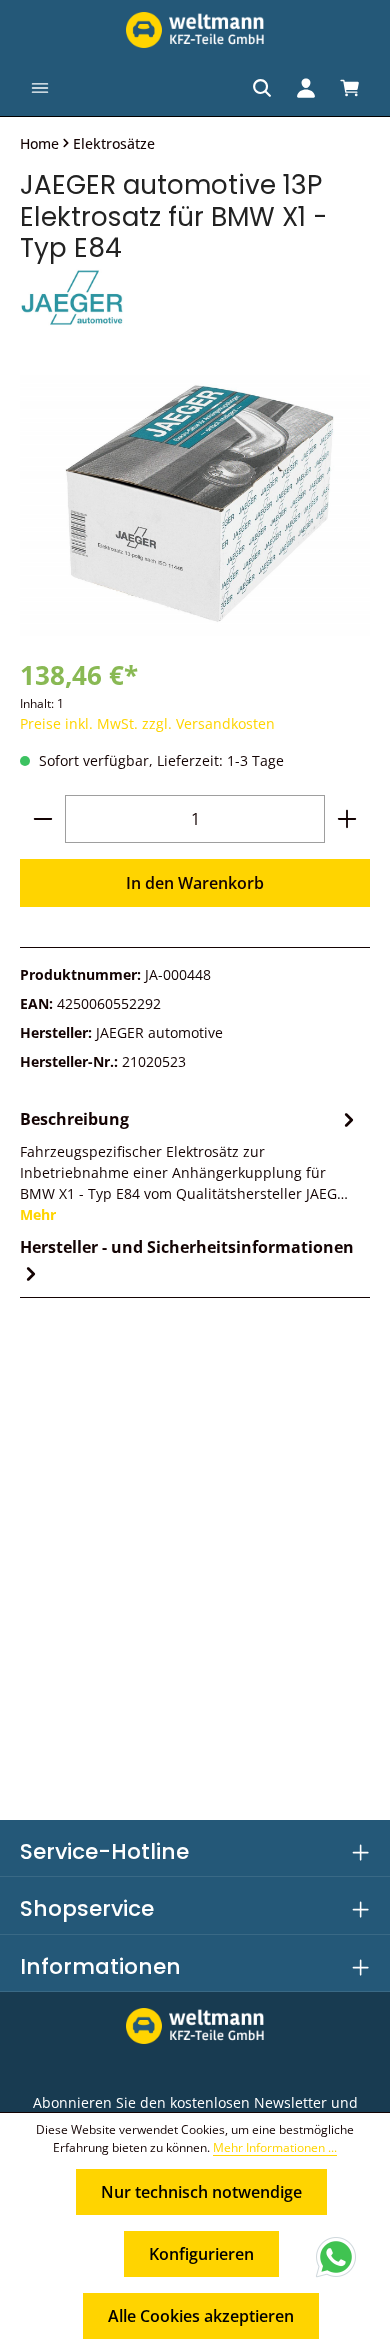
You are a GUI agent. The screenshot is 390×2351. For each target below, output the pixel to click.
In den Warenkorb (195, 883)
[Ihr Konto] (306, 88)
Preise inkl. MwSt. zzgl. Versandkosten (147, 723)
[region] (195, 505)
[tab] (190, 1165)
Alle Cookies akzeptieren (201, 2316)
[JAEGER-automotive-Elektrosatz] (195, 505)
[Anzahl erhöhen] (347, 819)
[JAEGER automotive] (195, 299)
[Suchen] (262, 88)
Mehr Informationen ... (275, 2147)
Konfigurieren (201, 2254)
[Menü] (40, 88)
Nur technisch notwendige (201, 2192)
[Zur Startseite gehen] (195, 30)
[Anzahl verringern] (43, 819)
